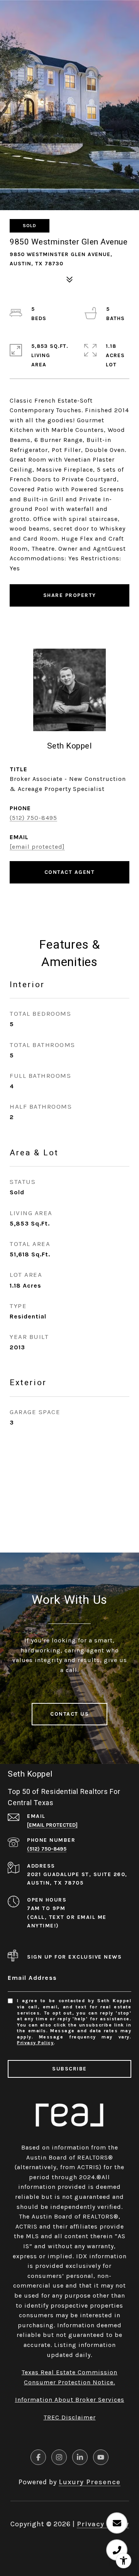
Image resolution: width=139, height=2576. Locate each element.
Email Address (32, 1978)
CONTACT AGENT (70, 872)
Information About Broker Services (70, 2400)
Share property (70, 595)
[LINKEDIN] (80, 2457)
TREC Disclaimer (70, 2417)
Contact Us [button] (69, 1714)
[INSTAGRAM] (59, 2457)
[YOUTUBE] (101, 2457)
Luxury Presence (90, 2482)
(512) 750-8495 (33, 818)
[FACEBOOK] (38, 2457)
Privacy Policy (35, 2043)
